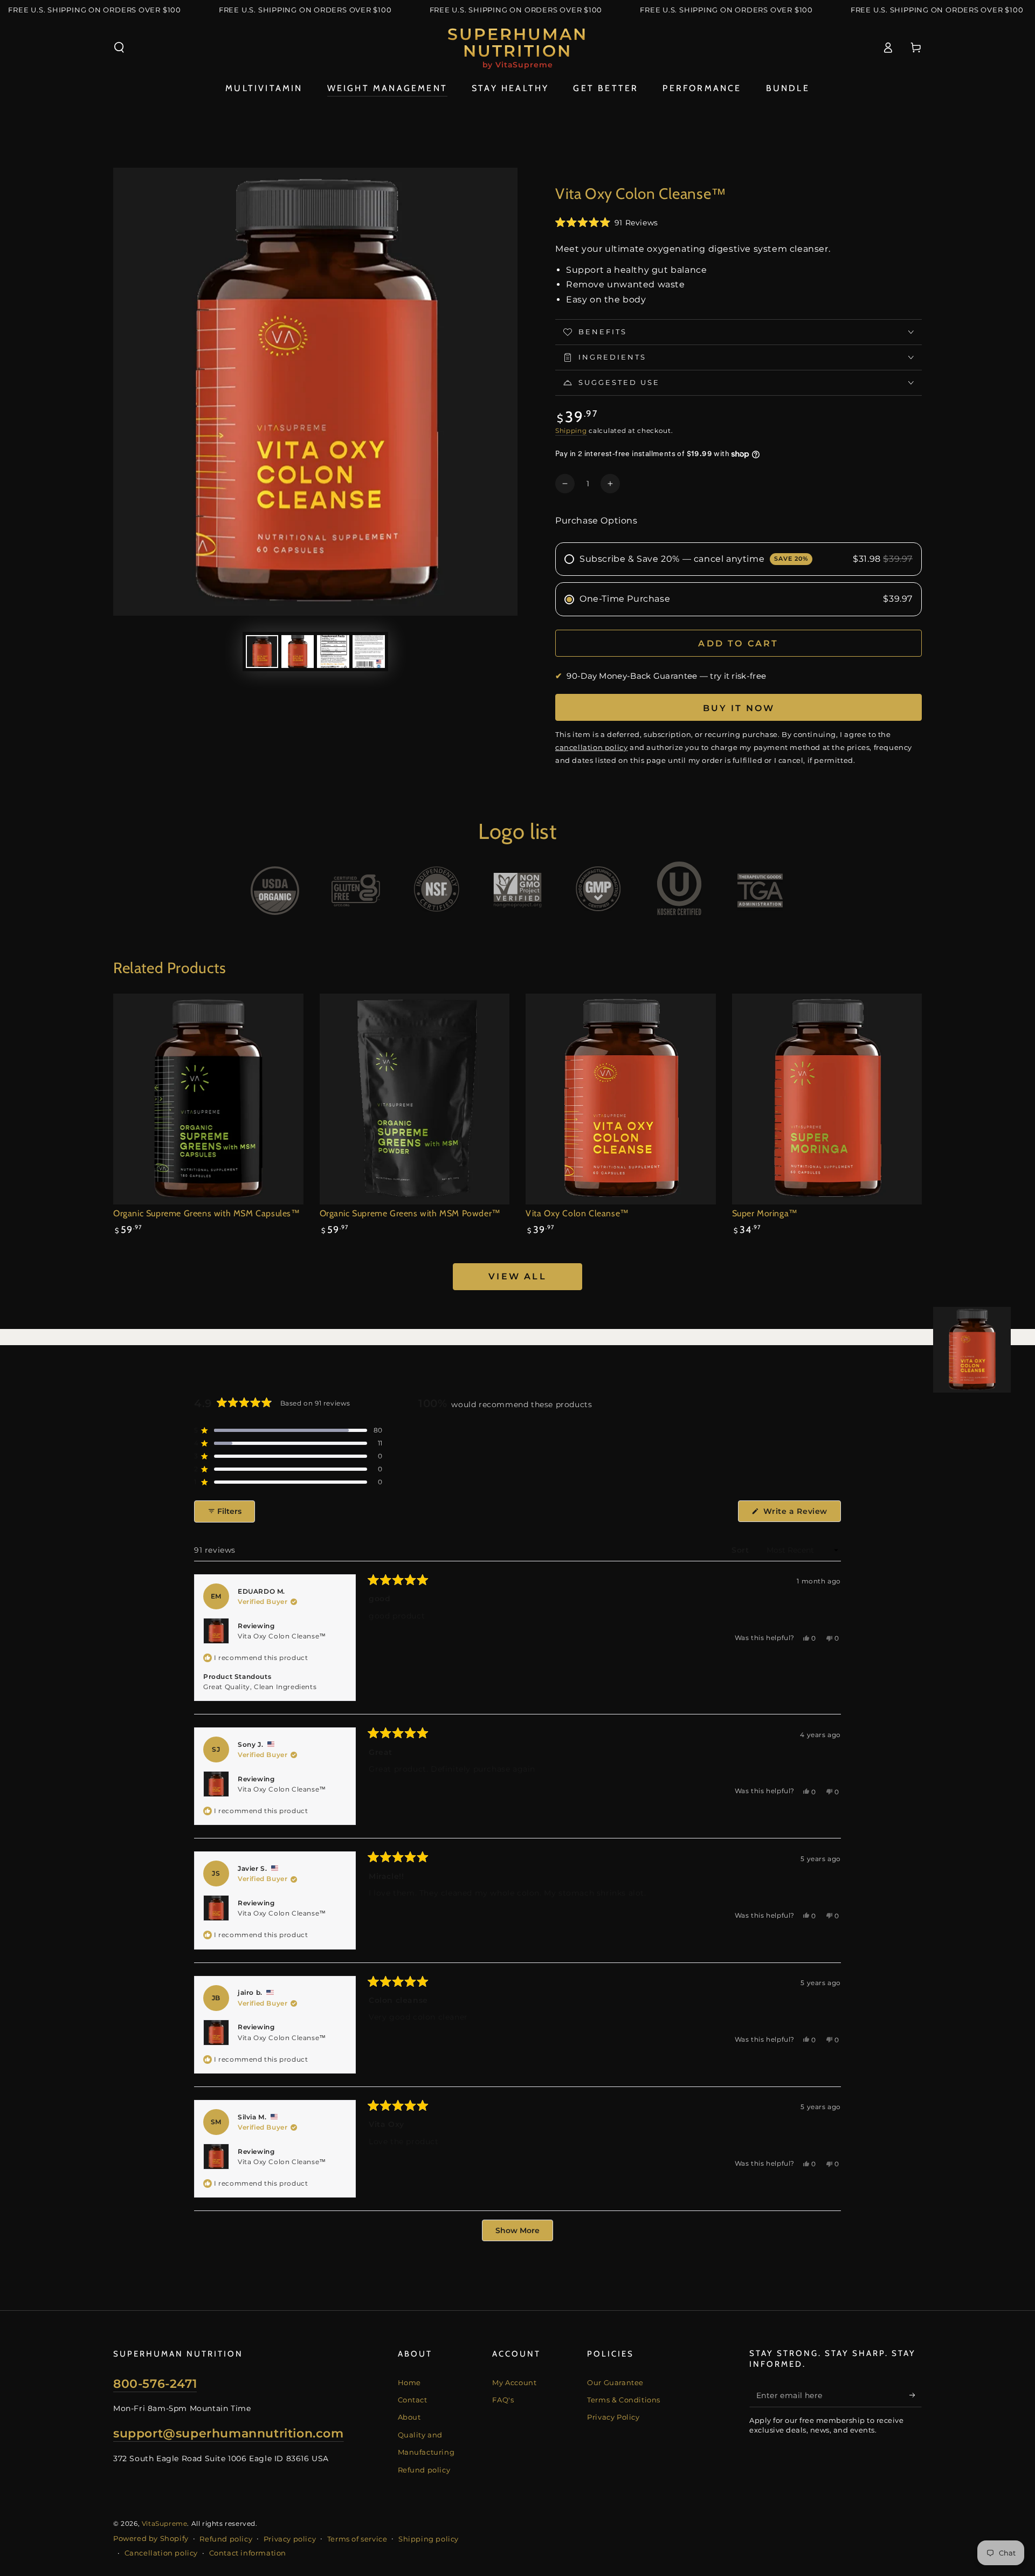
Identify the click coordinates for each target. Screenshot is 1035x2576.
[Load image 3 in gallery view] (333, 652)
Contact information (248, 2553)
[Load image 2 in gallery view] (298, 652)
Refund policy (424, 2470)
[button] (119, 47)
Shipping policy (429, 2539)
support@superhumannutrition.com (229, 2433)
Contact (413, 2400)
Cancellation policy (161, 2553)
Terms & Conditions (624, 2400)
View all (517, 1276)
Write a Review (801, 1514)
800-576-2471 (155, 2384)
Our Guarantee (615, 2382)
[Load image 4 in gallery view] (369, 652)
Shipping (571, 431)
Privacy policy (290, 2539)
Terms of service (357, 2539)
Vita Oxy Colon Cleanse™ (282, 1636)
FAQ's (503, 2400)
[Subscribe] (916, 2395)
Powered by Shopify (151, 2538)
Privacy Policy (613, 2417)
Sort (741, 1550)
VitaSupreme (165, 2523)
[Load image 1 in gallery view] (262, 652)
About (409, 2417)
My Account (514, 2382)
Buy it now (739, 708)
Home (409, 2382)
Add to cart (738, 643)
